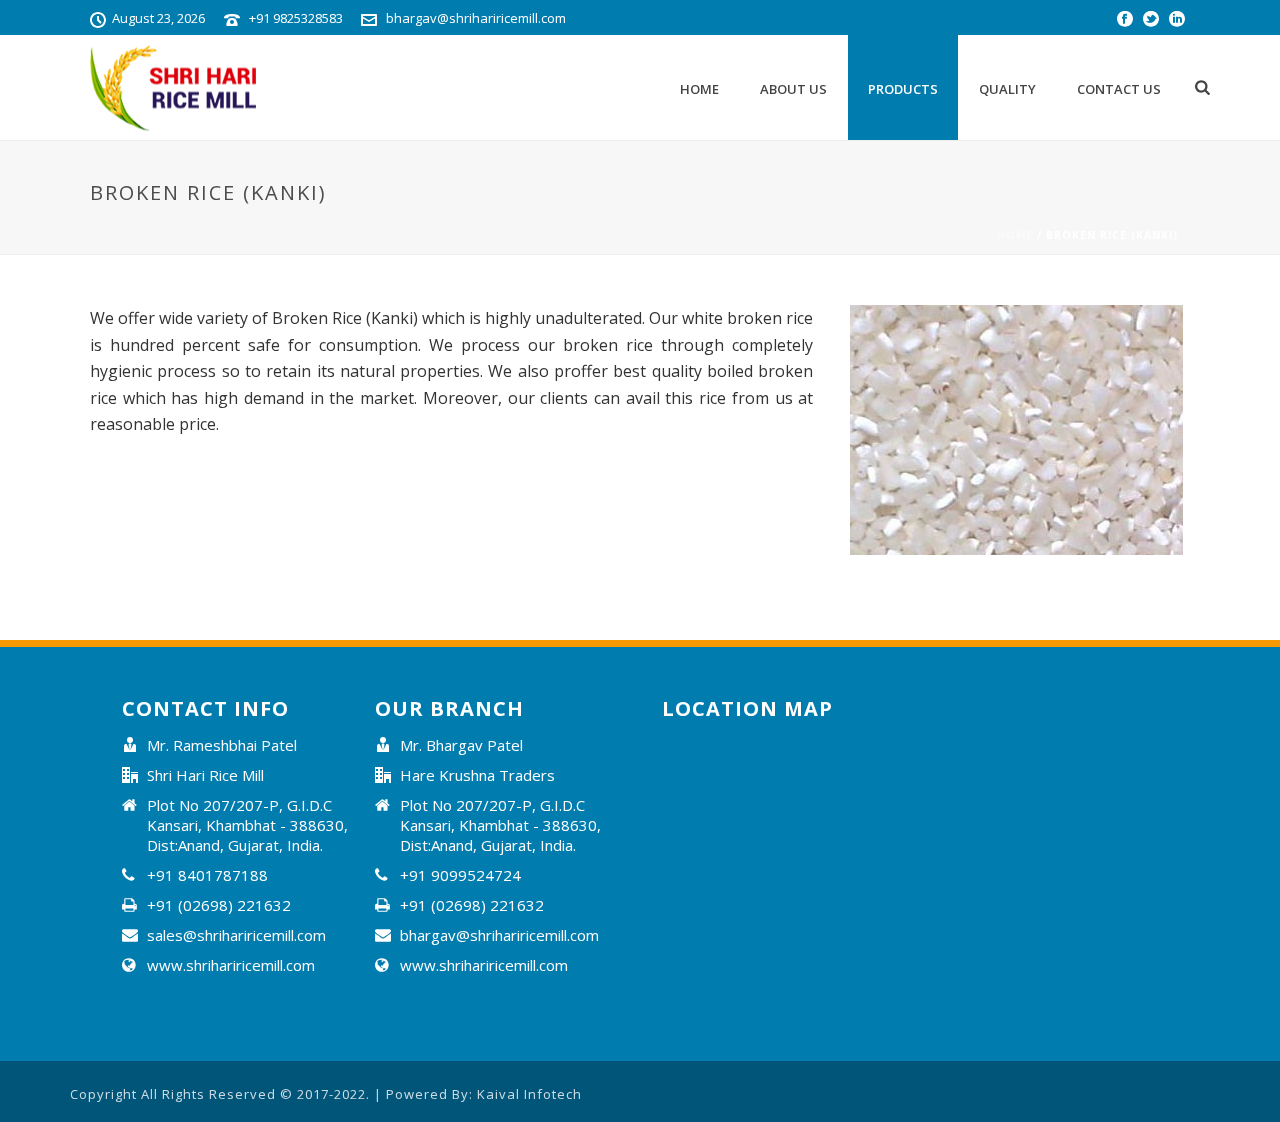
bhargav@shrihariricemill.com (476, 18)
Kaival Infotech (529, 1094)
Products (903, 89)
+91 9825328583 (296, 18)
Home (699, 89)
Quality (1007, 89)
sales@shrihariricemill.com (236, 935)
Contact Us (1119, 89)
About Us (793, 89)
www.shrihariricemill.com (231, 965)
